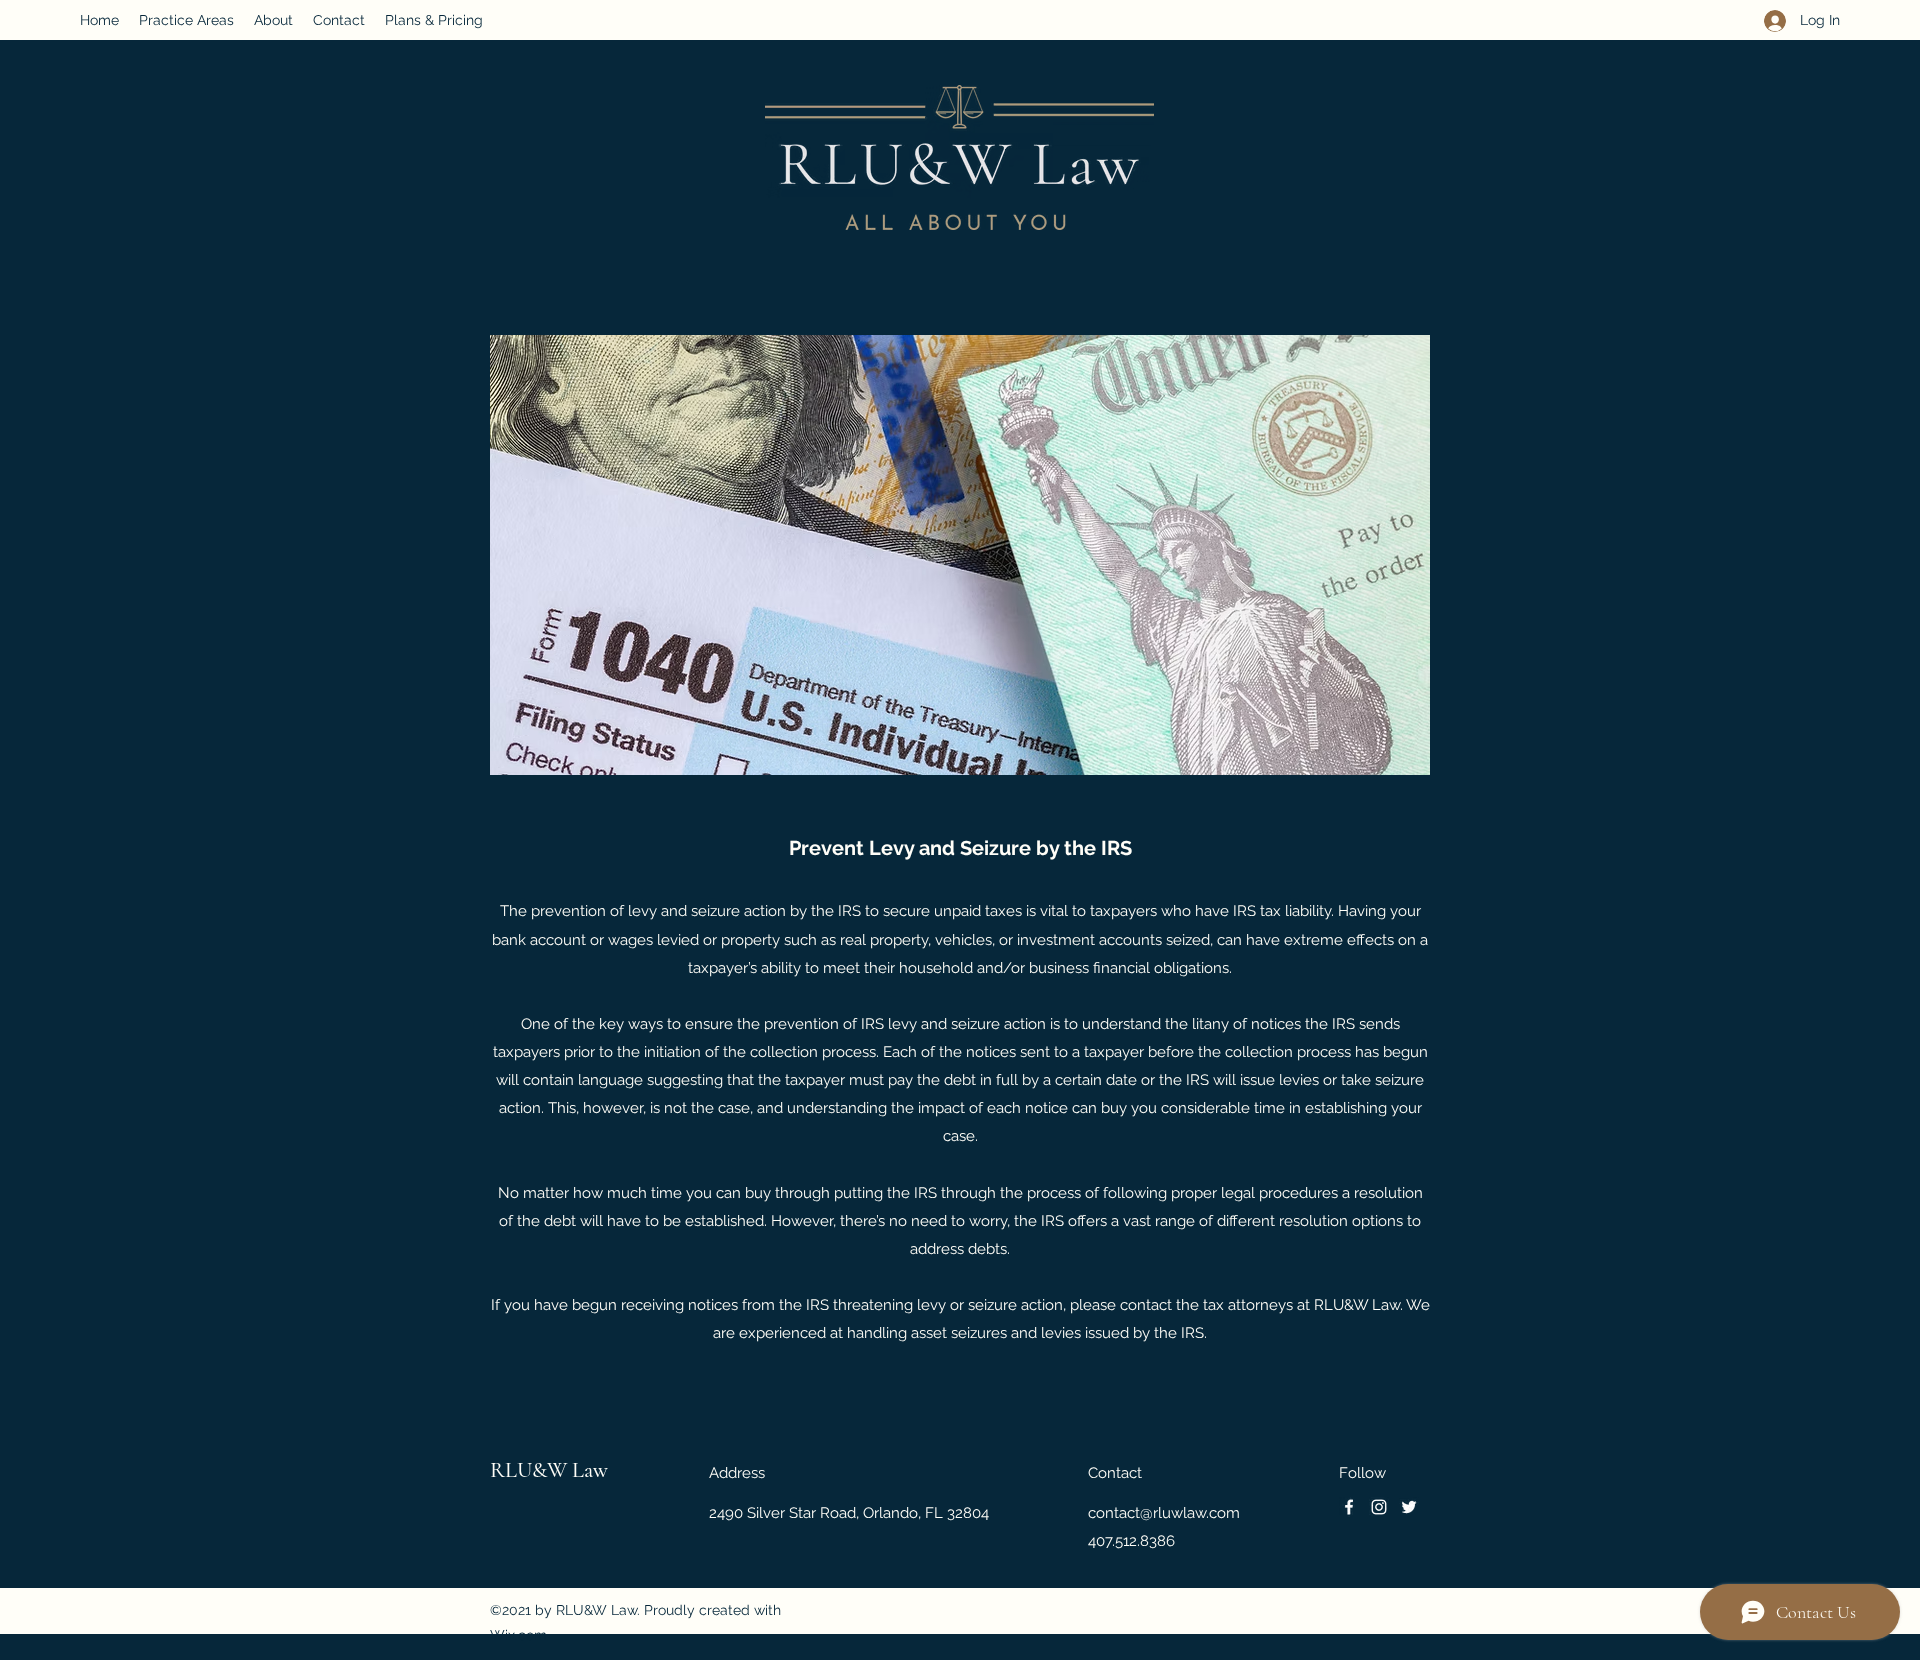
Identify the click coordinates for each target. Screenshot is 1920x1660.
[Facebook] (1349, 1507)
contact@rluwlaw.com (1164, 1513)
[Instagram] (1379, 1507)
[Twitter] (1409, 1507)
